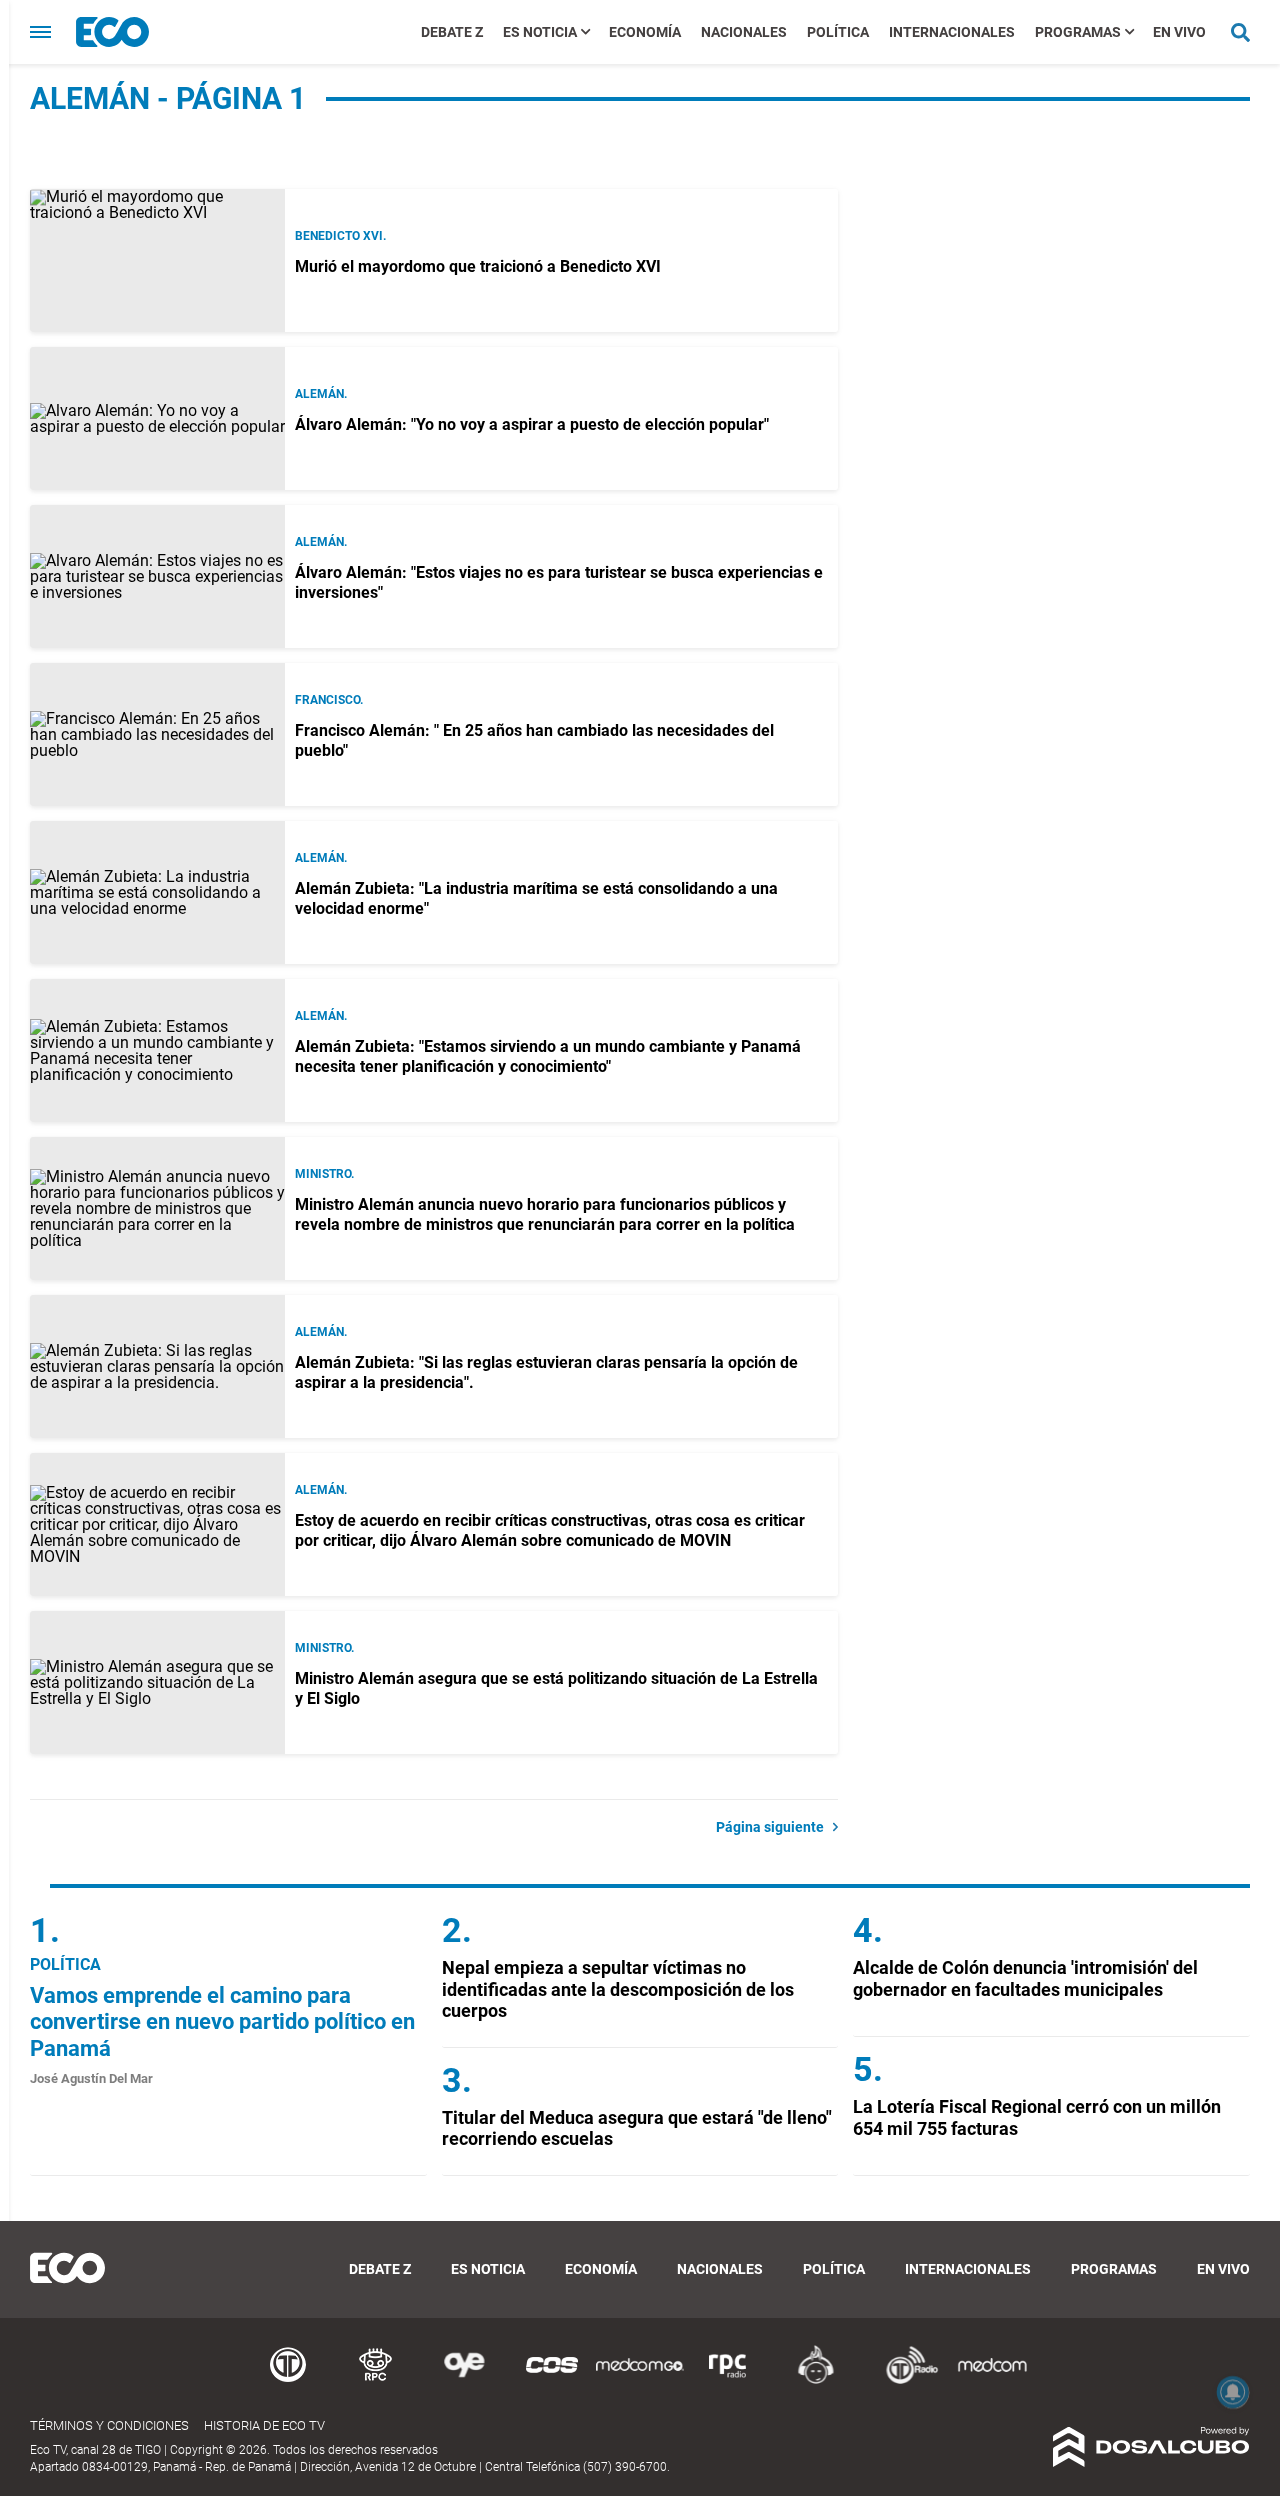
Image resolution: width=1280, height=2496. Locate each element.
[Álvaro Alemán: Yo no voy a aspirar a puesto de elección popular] (157, 418)
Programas (1078, 32)
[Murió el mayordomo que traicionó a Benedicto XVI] (157, 260)
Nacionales (744, 32)
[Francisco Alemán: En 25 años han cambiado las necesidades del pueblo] (157, 734)
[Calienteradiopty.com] (816, 2380)
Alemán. (321, 394)
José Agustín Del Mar (91, 2078)
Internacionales (952, 32)
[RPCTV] (376, 2380)
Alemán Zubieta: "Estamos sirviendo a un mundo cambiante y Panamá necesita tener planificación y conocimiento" (548, 1056)
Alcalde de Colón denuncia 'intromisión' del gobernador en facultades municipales (1025, 1978)
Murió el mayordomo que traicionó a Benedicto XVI (478, 266)
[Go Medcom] (640, 2380)
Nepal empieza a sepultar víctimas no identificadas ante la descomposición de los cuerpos (618, 1989)
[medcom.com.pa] (992, 2380)
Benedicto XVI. (340, 236)
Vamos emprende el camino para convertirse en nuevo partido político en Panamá (222, 2022)
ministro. (324, 1174)
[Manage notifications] (1233, 2392)
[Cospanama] (552, 2380)
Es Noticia (540, 32)
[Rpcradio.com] (728, 2380)
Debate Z (452, 32)
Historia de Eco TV (264, 2425)
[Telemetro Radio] (904, 2380)
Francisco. (329, 700)
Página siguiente (774, 1827)
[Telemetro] (288, 2380)
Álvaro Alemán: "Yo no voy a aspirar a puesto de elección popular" (532, 424)
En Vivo (1179, 32)
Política (838, 32)
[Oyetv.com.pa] (464, 2380)
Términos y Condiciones (109, 2425)
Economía (645, 32)
